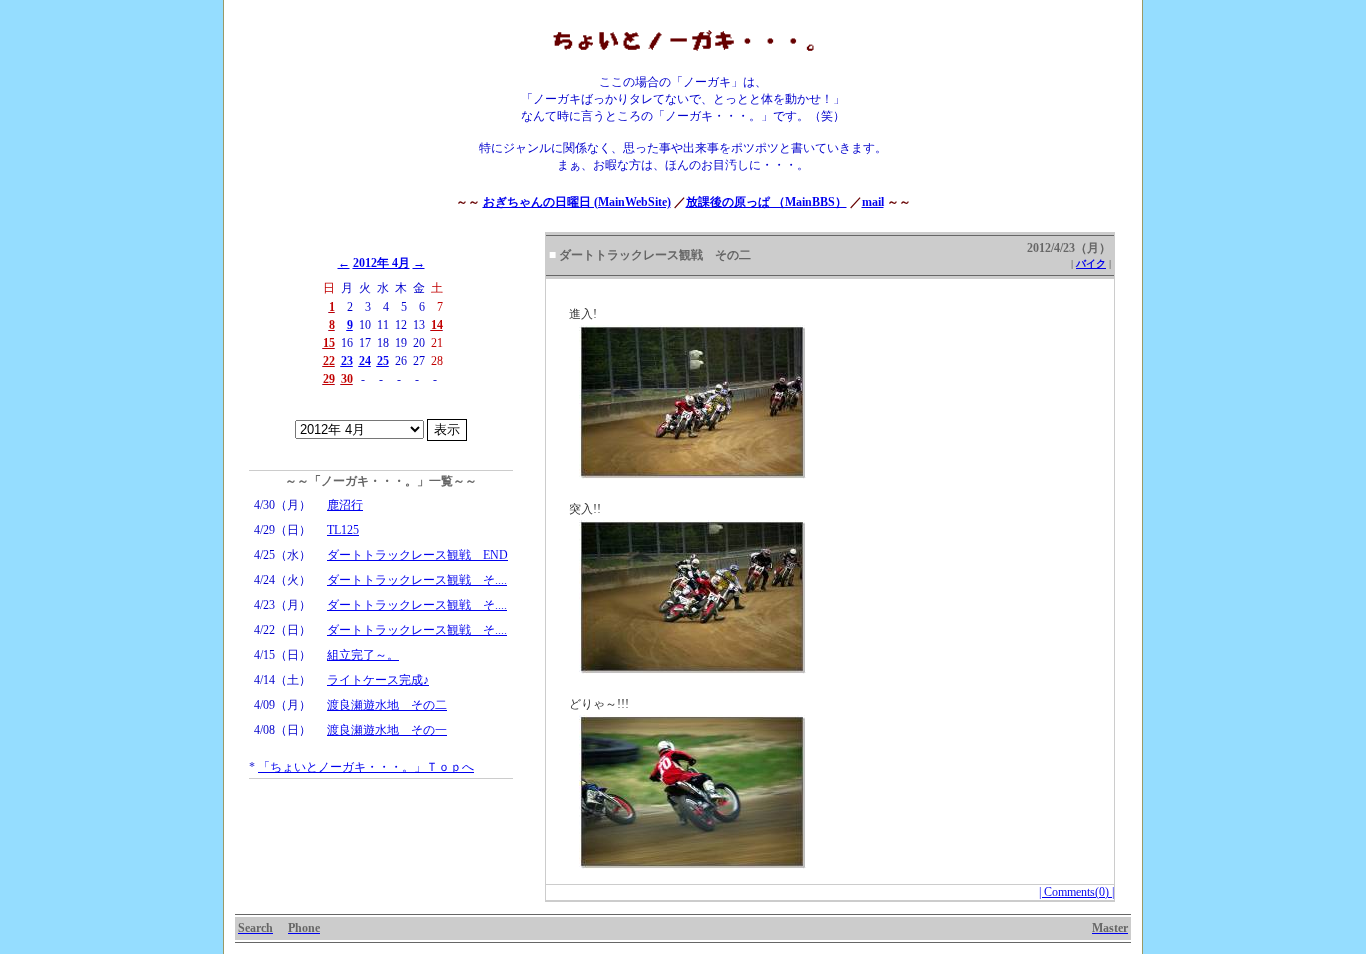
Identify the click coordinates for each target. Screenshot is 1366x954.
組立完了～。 (363, 655)
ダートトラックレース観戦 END (417, 555)
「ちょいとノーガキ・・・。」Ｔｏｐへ (366, 767)
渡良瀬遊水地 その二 (387, 705)
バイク (1091, 263)
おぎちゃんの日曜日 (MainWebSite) (577, 202)
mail (873, 202)
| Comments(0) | (1076, 892)
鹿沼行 (345, 505)
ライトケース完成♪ (378, 680)
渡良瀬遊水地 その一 (387, 730)
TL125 (343, 530)
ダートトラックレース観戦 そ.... (417, 580)
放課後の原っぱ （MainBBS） (766, 202)
